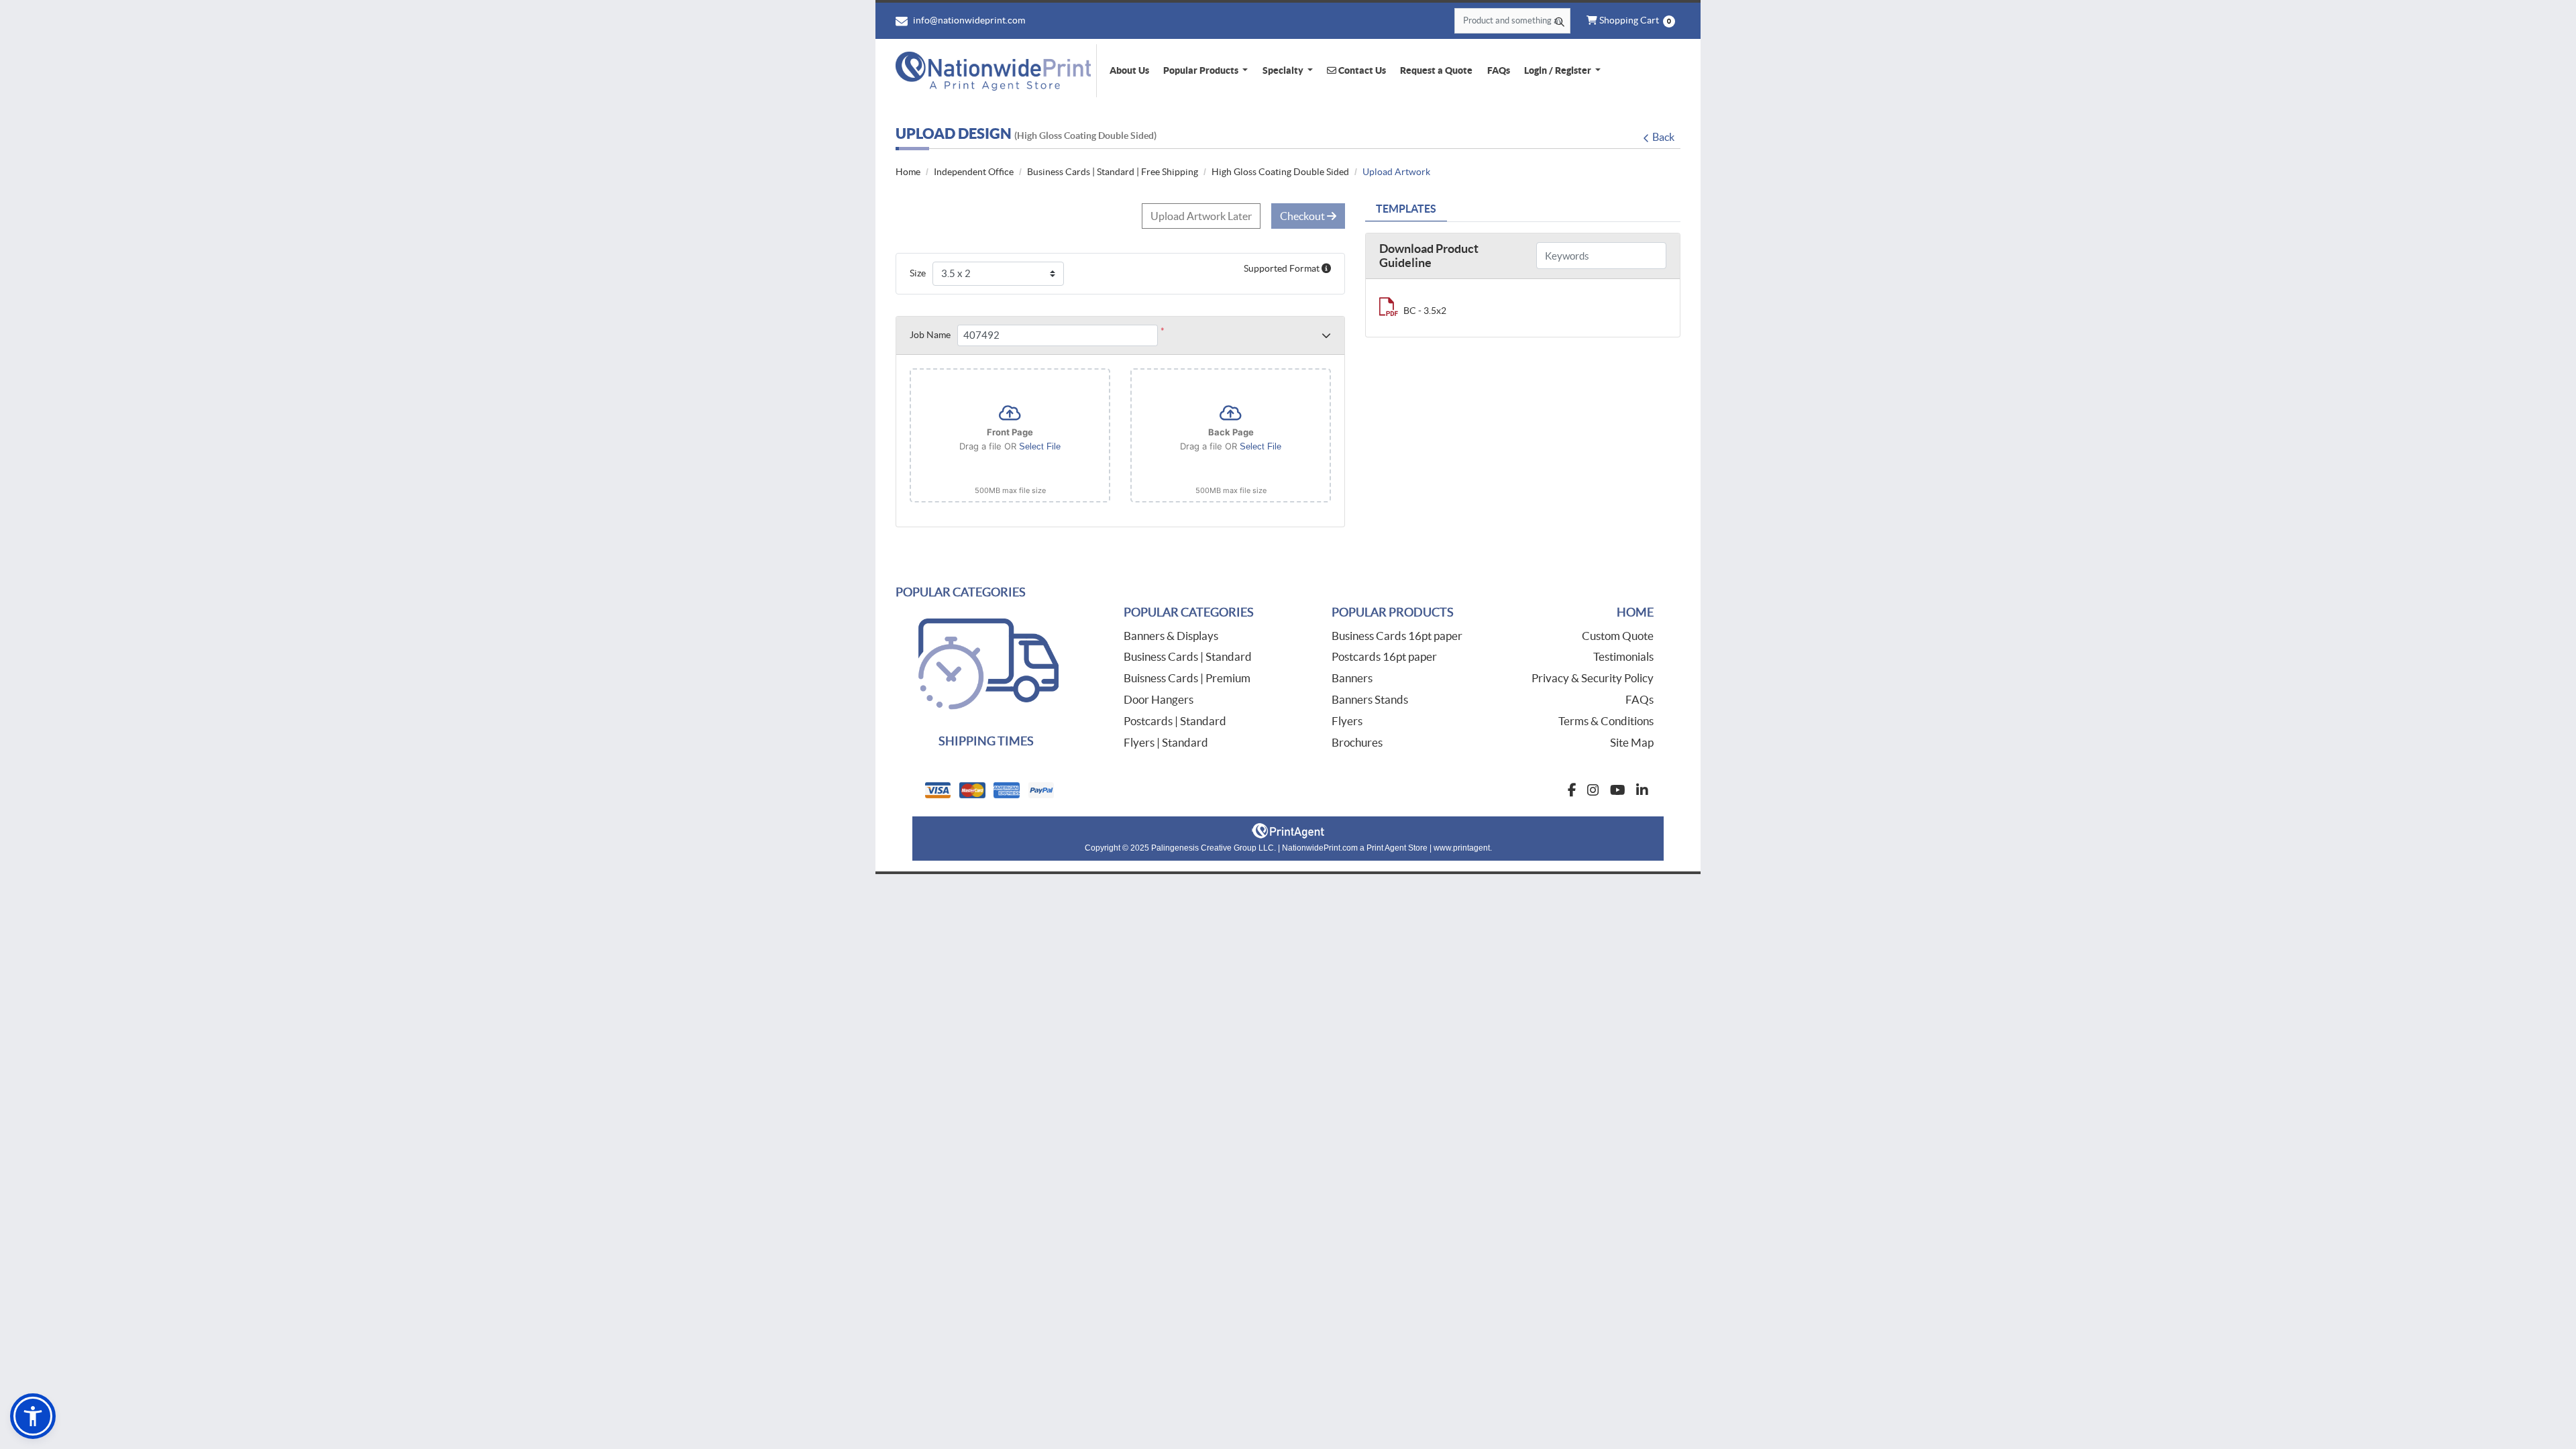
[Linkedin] (1642, 790)
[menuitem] (1129, 70)
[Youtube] (1618, 790)
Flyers (1347, 721)
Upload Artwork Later (1201, 216)
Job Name (930, 335)
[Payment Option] (1100, 790)
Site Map (1632, 742)
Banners (1352, 678)
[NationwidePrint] (996, 71)
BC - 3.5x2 (1425, 311)
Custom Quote (1618, 636)
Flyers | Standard (1166, 742)
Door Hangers (1159, 699)
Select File (1040, 446)
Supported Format (1283, 268)
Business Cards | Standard (1188, 656)
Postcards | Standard (1175, 721)
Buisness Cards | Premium (1187, 678)
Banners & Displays (1171, 636)
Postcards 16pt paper (1384, 656)
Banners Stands (1370, 699)
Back (1663, 137)
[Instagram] (1593, 790)
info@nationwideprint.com (968, 20)
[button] (33, 1416)
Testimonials (1623, 656)
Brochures (1357, 742)
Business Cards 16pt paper (1397, 636)
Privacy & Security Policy (1593, 678)
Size (918, 273)
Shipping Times (986, 741)
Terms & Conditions (1606, 721)
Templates (1406, 209)
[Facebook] (1572, 790)
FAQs (1640, 699)
